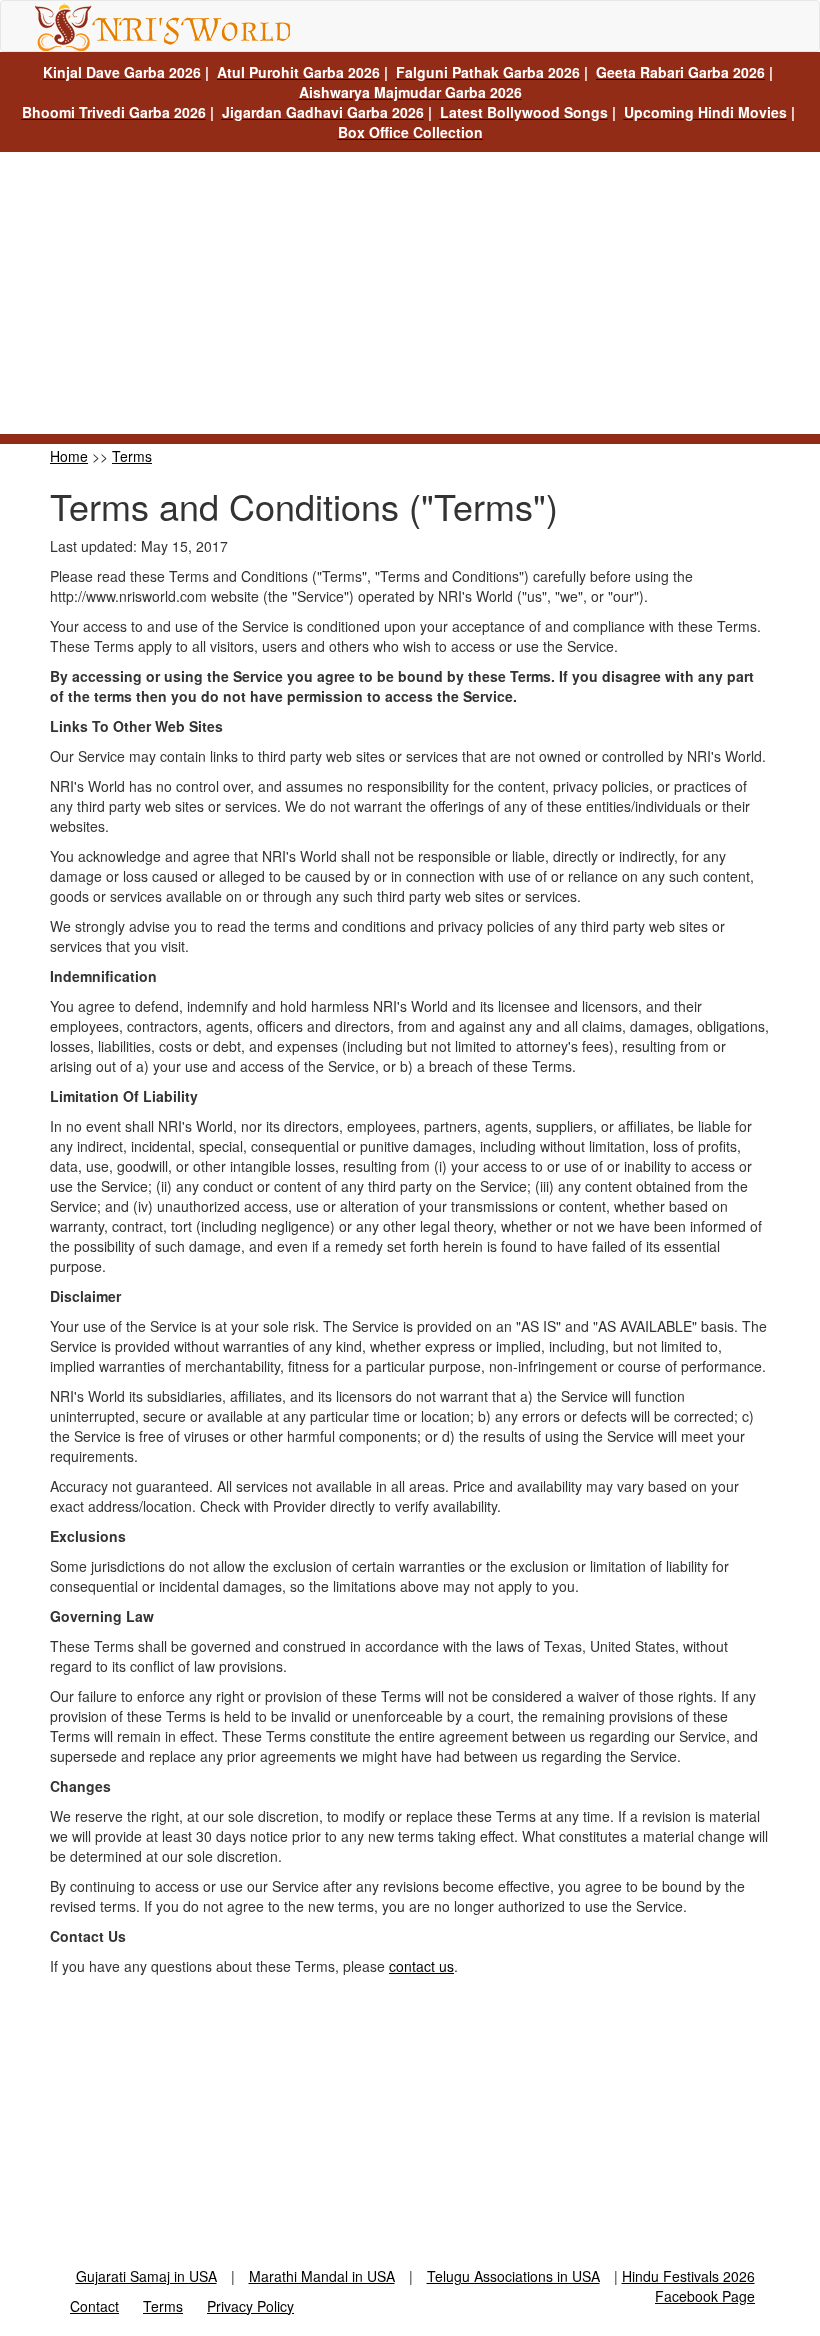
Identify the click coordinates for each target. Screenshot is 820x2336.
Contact (94, 2306)
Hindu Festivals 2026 (688, 2276)
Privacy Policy (250, 2306)
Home (69, 456)
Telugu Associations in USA (513, 2276)
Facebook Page (705, 2296)
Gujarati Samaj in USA (146, 2276)
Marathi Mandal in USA (322, 2276)
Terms (132, 456)
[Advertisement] (410, 294)
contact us (421, 1966)
